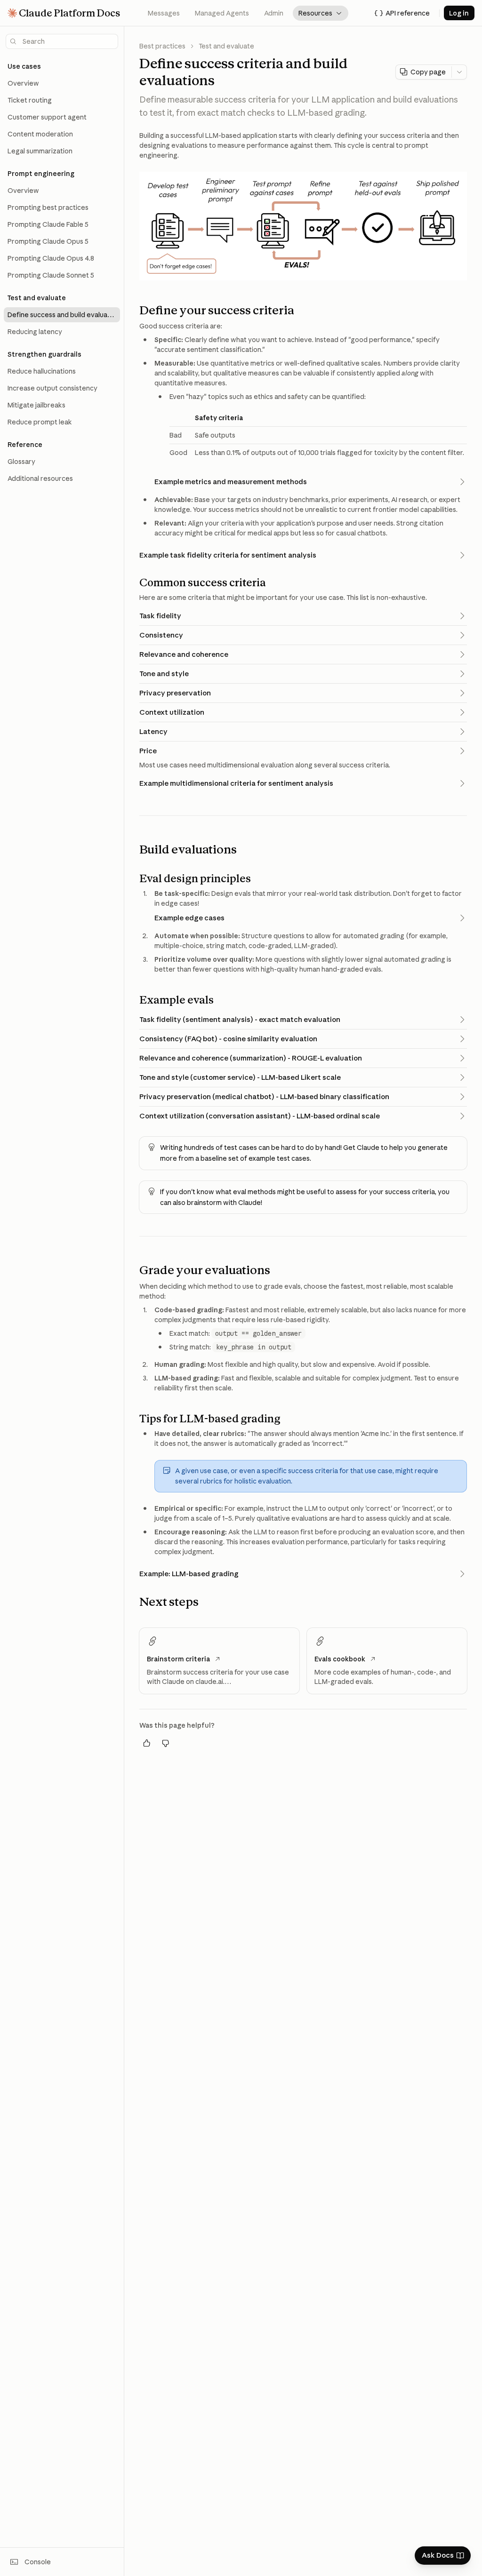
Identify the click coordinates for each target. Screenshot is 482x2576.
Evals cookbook (340, 1659)
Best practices (162, 46)
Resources (321, 13)
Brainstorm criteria (178, 1659)
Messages (164, 13)
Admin (274, 13)
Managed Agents (222, 13)
